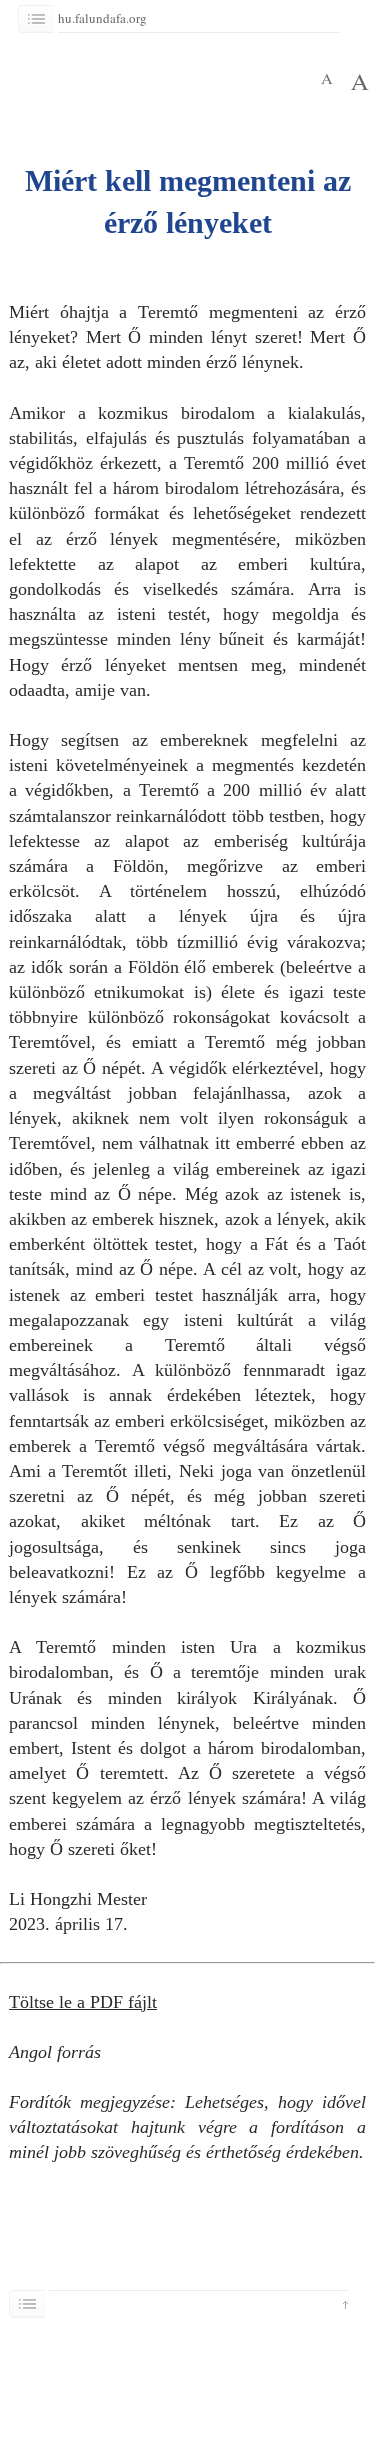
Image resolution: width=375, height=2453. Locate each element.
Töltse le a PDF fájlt (83, 2002)
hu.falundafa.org (106, 18)
